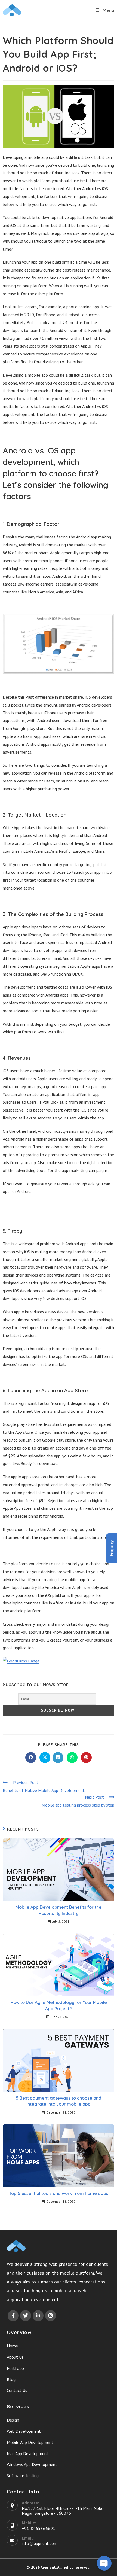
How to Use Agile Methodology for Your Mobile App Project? (59, 2005)
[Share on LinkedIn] (58, 1758)
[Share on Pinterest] (86, 1758)
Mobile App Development (30, 2442)
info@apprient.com (40, 2543)
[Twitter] (26, 2316)
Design (13, 2420)
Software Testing (23, 2475)
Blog (11, 2379)
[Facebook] (13, 2316)
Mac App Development (28, 2453)
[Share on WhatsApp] (72, 1758)
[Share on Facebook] (31, 1758)
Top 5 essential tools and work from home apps (59, 2193)
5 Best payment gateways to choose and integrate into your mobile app (59, 2101)
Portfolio (15, 2368)
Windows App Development (32, 2464)
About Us (15, 2357)
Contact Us (17, 2390)
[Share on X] (45, 1758)
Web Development (24, 2431)
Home (12, 2346)
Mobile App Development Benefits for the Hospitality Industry (59, 1910)
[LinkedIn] (38, 2316)
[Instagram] (51, 2316)
